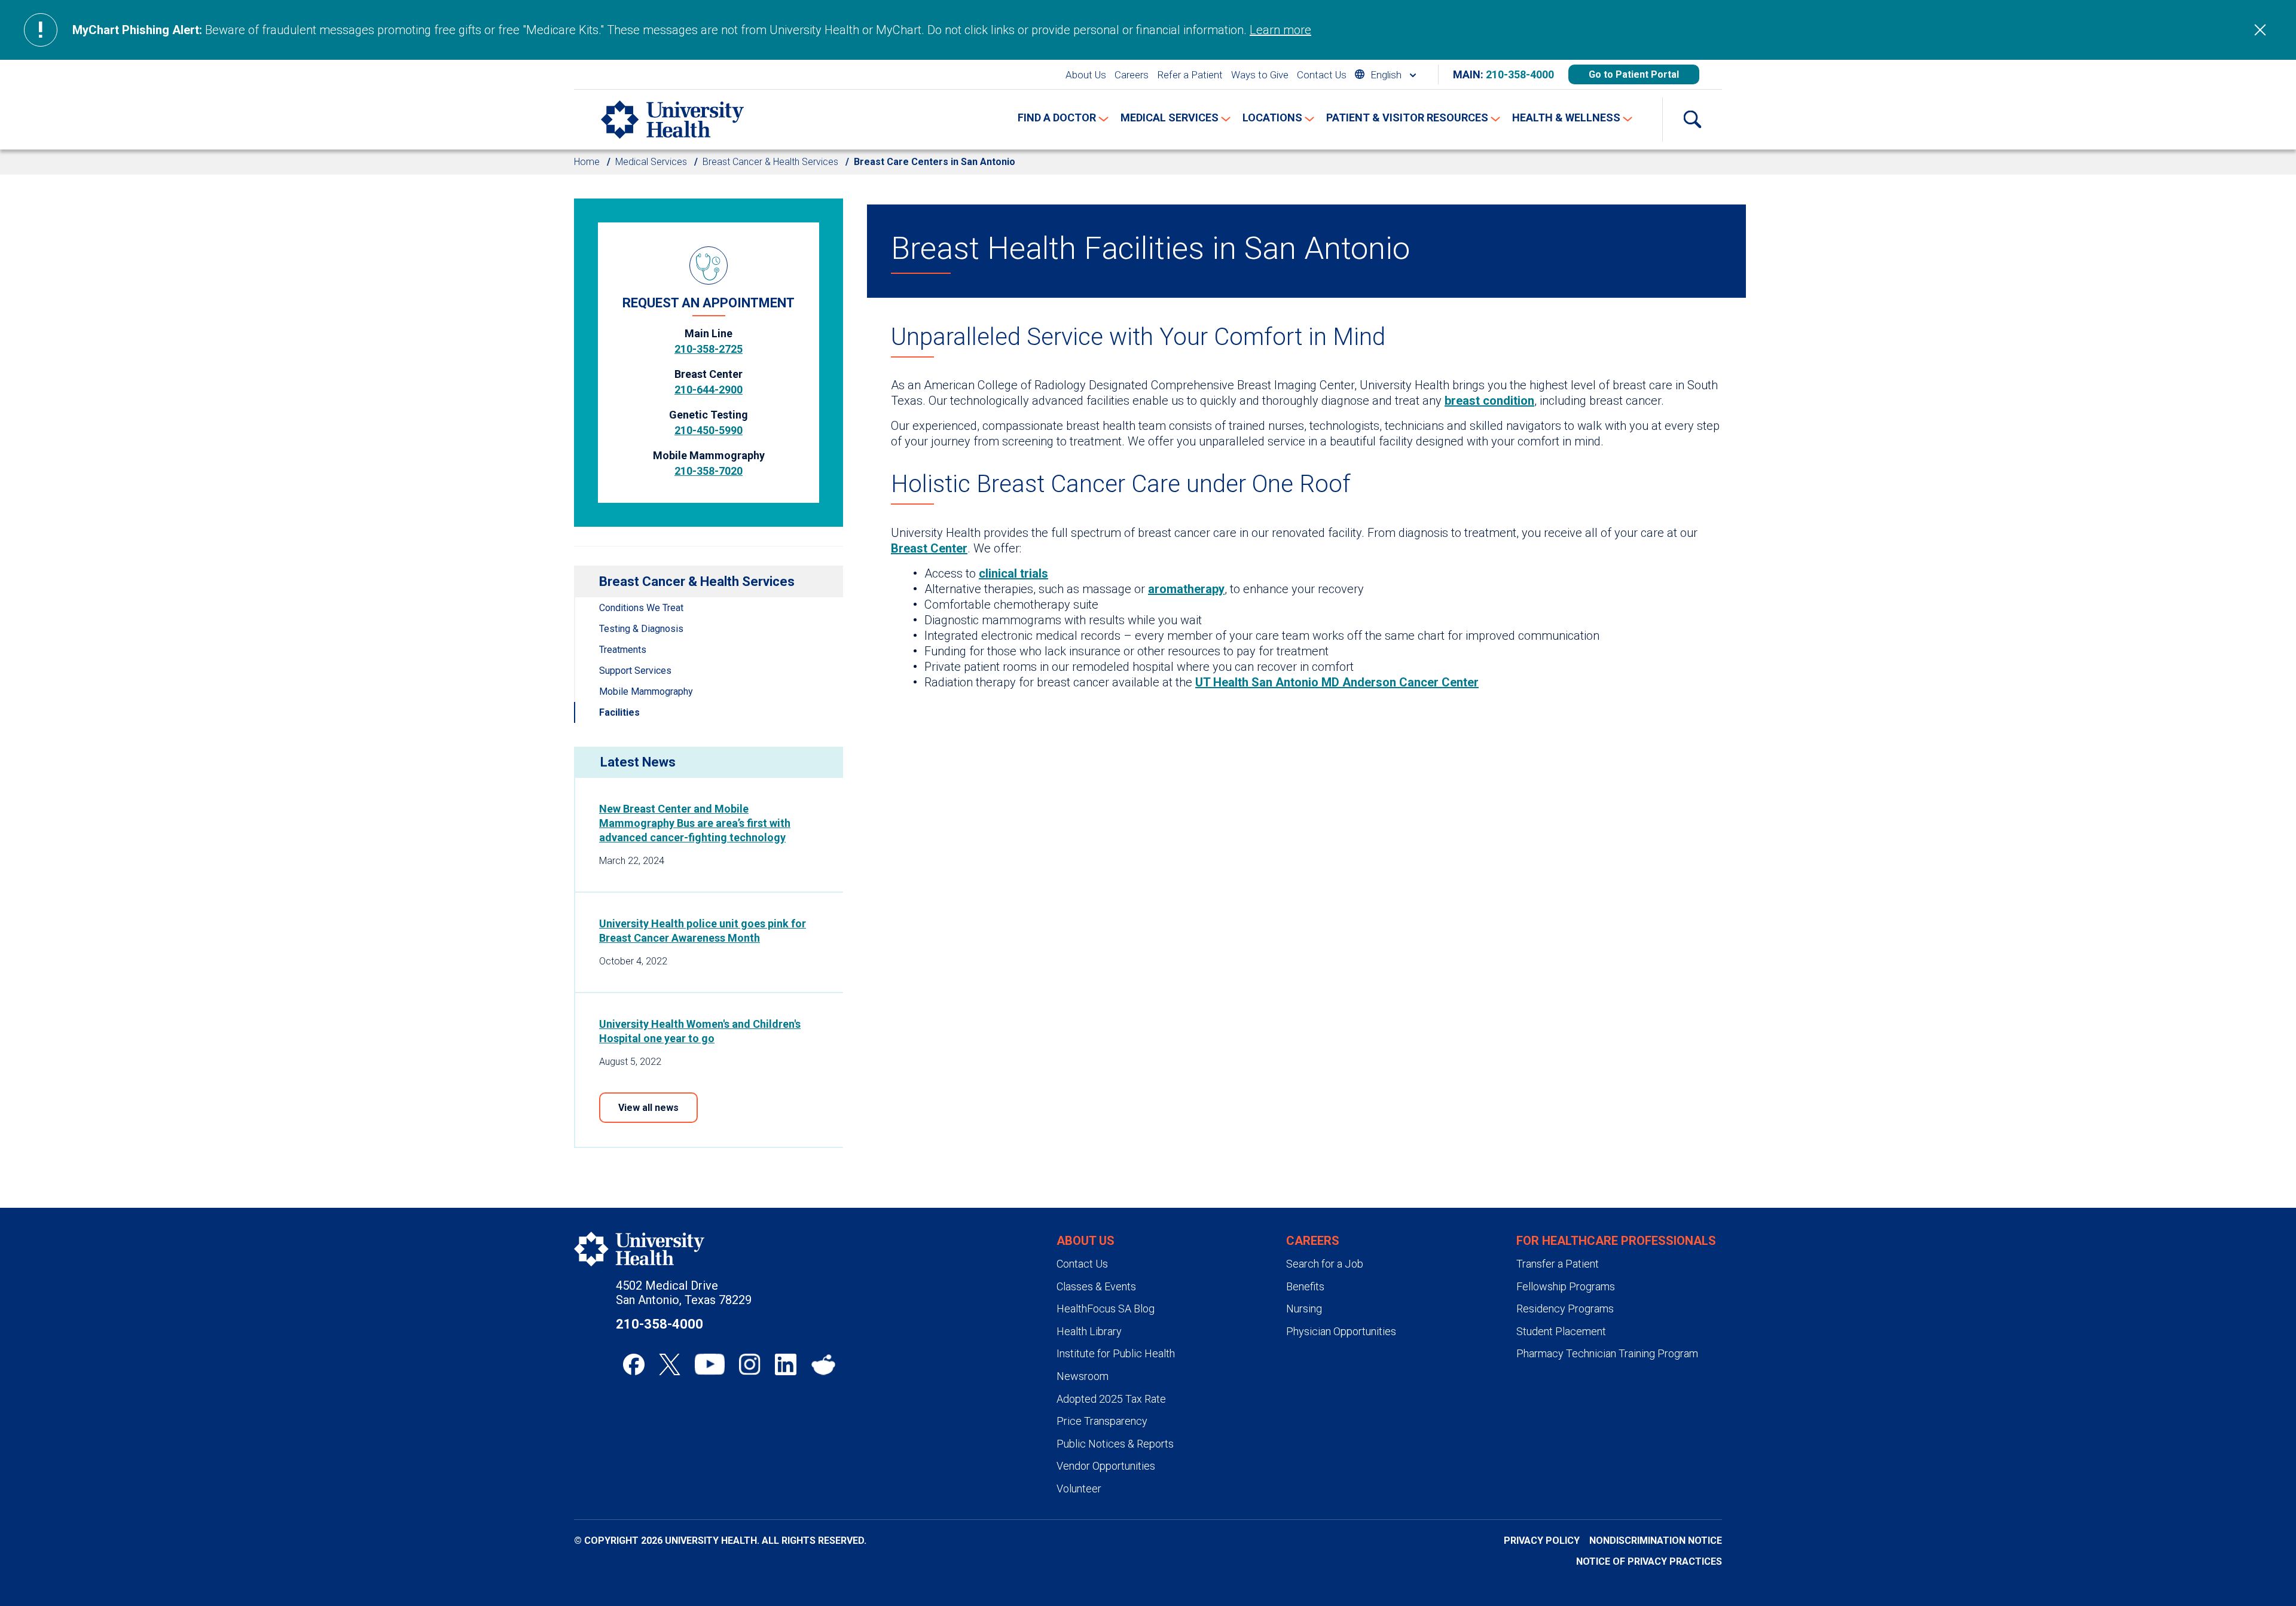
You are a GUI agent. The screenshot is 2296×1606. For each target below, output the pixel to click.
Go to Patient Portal (1634, 74)
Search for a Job (1325, 1264)
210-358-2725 (709, 349)
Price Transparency (1102, 1421)
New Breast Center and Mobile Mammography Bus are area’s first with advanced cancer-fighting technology (695, 823)
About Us (1086, 75)
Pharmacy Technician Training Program (1607, 1353)
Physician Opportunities (1341, 1331)
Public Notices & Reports (1115, 1444)
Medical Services (651, 162)
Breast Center (929, 548)
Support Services (635, 671)
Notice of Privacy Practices (1649, 1561)
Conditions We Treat (641, 608)
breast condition (1489, 401)
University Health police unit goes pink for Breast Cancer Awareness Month (703, 931)
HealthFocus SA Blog (1106, 1309)
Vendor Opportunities (1106, 1466)
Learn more (1280, 30)
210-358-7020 (709, 471)
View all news (648, 1108)
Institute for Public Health (1116, 1353)
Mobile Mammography (646, 691)
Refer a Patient (1190, 75)
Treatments (623, 650)
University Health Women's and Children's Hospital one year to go (700, 1031)
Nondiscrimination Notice (1656, 1541)
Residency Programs (1565, 1309)
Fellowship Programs (1566, 1286)
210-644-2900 (709, 390)
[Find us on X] (670, 1364)
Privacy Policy (1542, 1541)
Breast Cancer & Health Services (770, 162)
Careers (1132, 75)
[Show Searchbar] (1692, 120)
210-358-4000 (1520, 74)
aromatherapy (1186, 589)
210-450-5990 (709, 430)
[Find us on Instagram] (750, 1364)
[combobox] (1385, 74)
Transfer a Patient (1558, 1264)
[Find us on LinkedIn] (786, 1364)
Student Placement (1561, 1331)
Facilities (619, 712)
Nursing (1304, 1309)
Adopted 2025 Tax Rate (1111, 1399)
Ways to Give (1260, 75)
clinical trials (1013, 573)
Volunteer (1079, 1489)
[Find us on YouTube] (710, 1364)
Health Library (1089, 1331)
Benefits (1305, 1286)
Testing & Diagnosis (641, 629)
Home (587, 162)
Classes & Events (1096, 1286)
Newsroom (1083, 1376)
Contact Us (1322, 75)
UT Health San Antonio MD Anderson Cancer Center (1337, 682)
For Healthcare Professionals (1616, 1241)
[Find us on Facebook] (634, 1364)
